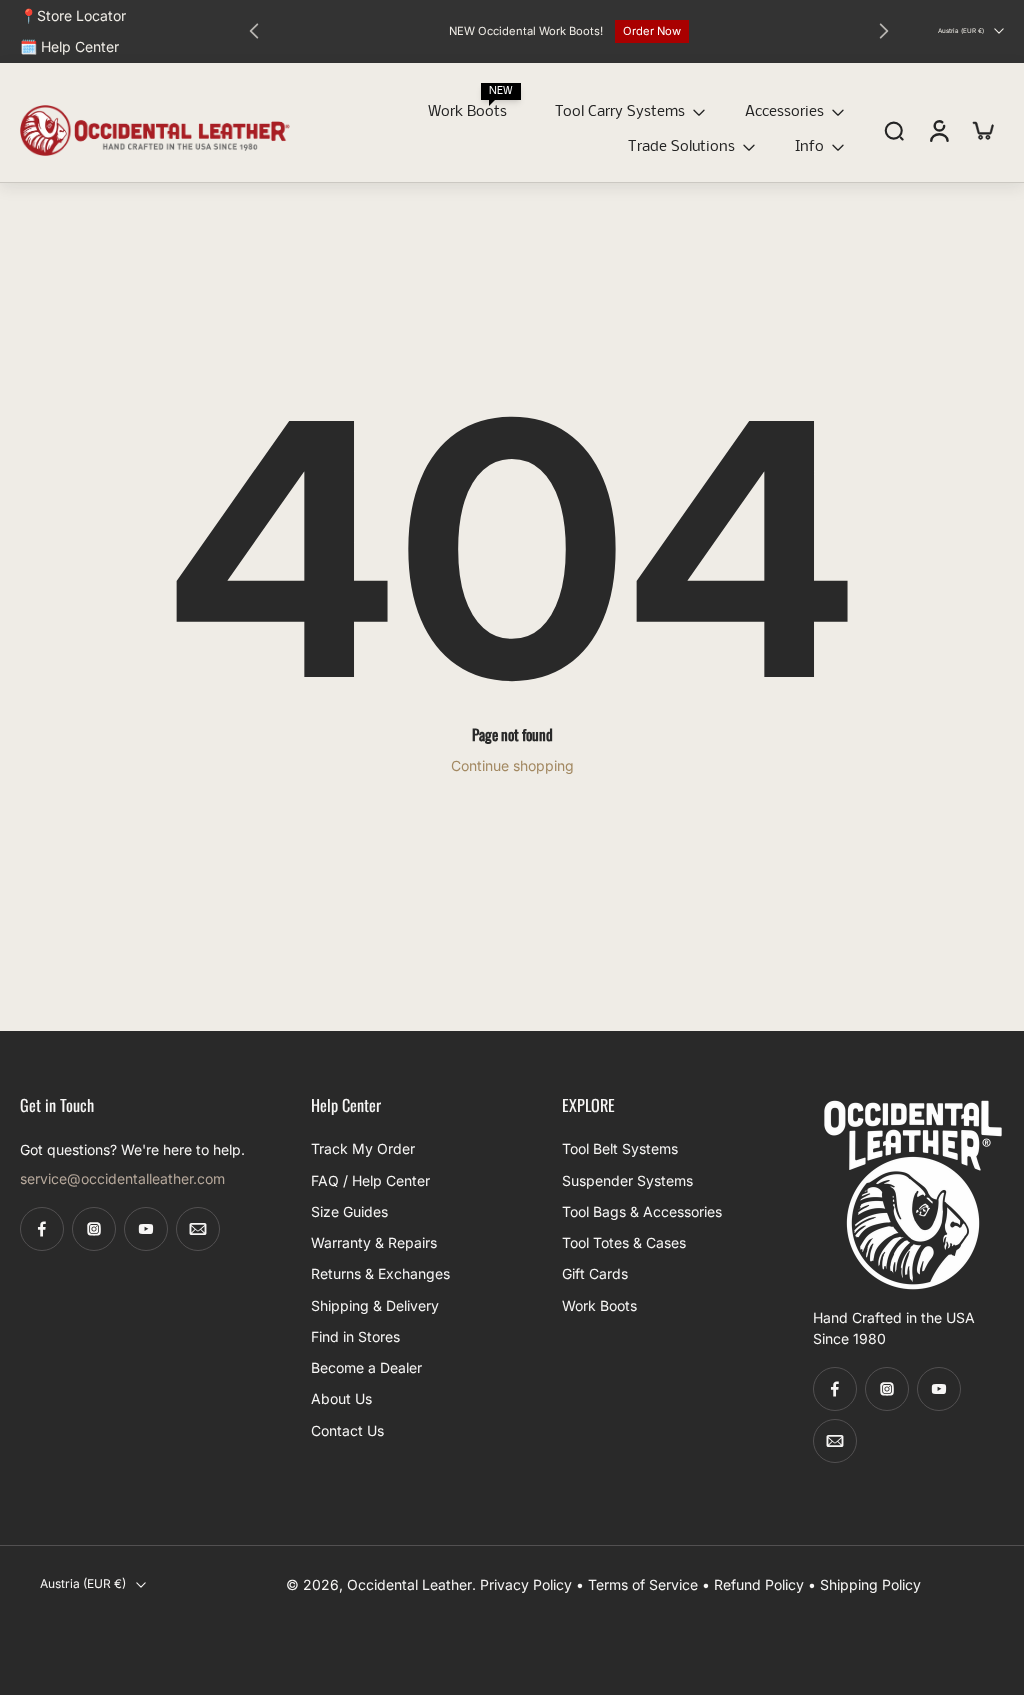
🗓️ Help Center (69, 46)
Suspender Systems (627, 1180)
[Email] (198, 1230)
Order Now (652, 31)
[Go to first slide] (884, 31)
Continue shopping (512, 765)
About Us (341, 1399)
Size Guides (349, 1211)
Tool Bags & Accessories (642, 1211)
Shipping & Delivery (375, 1305)
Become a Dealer (366, 1367)
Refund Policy (759, 1584)
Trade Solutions (681, 147)
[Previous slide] (254, 31)
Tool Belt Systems (620, 1149)
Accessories (784, 112)
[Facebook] (42, 1230)
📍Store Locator (73, 15)
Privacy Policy (526, 1584)
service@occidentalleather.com (122, 1179)
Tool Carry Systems (620, 112)
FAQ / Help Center (370, 1180)
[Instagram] (94, 1230)
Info (809, 147)
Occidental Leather (409, 1584)
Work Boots (467, 112)
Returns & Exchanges (380, 1274)
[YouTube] (146, 1230)
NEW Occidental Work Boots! (526, 31)
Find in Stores (355, 1336)
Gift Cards (595, 1274)
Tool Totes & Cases (624, 1242)
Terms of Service (643, 1584)
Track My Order (363, 1149)
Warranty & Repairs (374, 1242)
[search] (894, 130)
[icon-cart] (982, 130)
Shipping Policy (870, 1584)
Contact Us (347, 1430)
